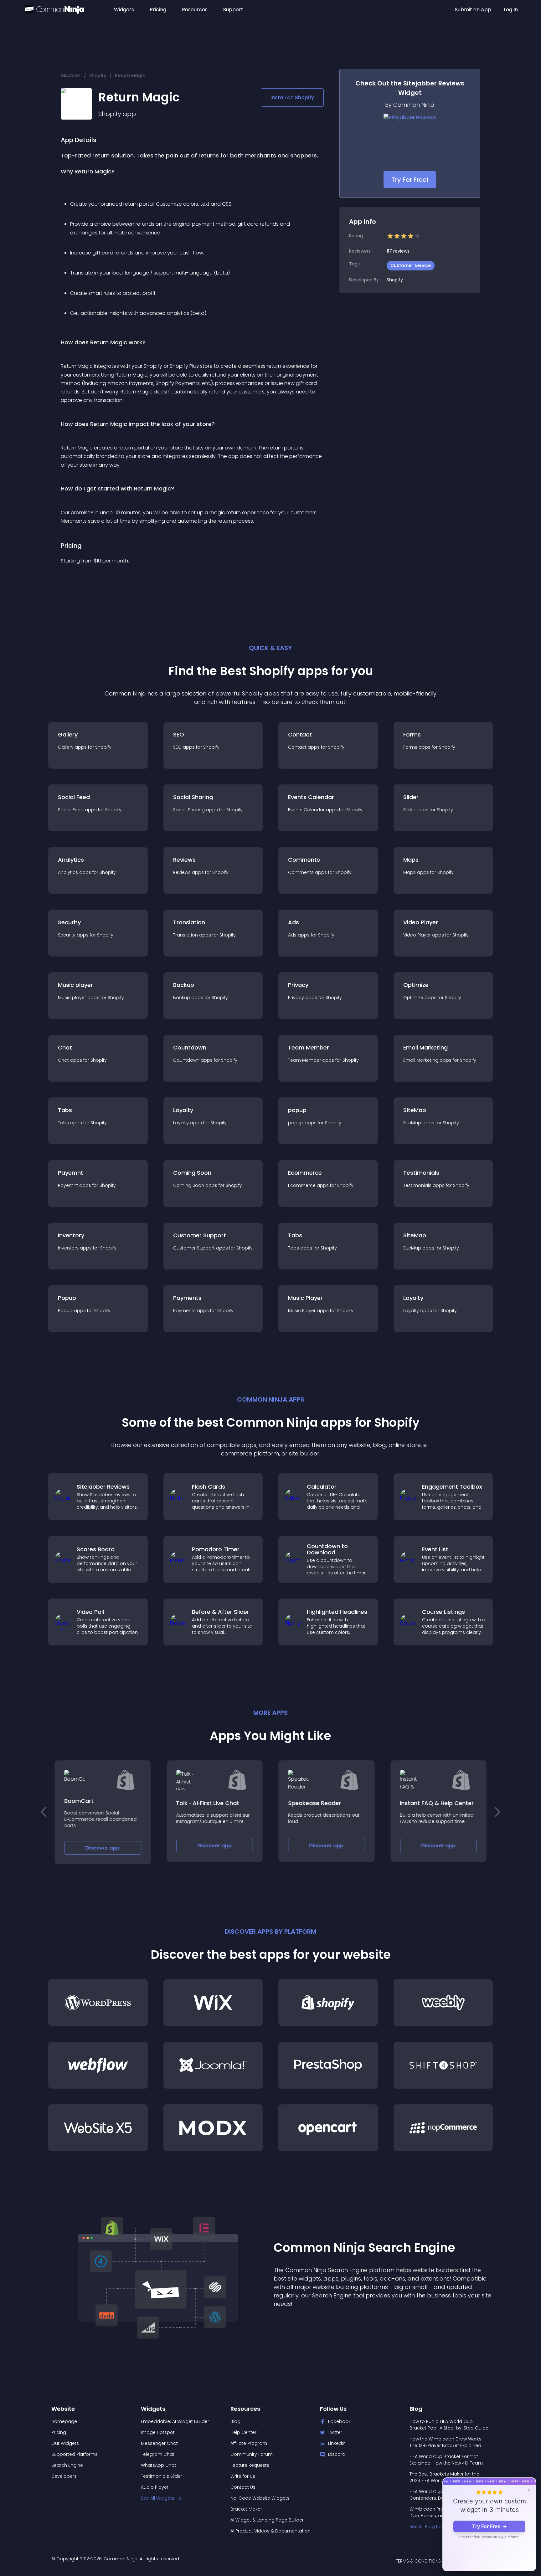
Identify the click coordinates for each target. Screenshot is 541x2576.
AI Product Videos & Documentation (270, 2531)
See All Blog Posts (429, 2527)
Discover (71, 75)
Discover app (103, 1848)
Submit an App (473, 10)
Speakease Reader (314, 1803)
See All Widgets (158, 2498)
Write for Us (243, 2476)
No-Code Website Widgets (260, 2498)
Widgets (124, 10)
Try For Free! (410, 180)
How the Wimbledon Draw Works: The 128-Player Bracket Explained (446, 2442)
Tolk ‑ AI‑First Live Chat (208, 1803)
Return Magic (130, 75)
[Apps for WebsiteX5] (98, 2128)
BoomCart (79, 1801)
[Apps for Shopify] (328, 2003)
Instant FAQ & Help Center (437, 1803)
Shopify (98, 75)
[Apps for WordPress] (98, 2003)
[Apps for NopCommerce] (443, 2128)
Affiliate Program (249, 2443)
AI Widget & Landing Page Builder (267, 2520)
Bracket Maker (246, 2509)
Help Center (243, 2432)
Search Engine (67, 2465)
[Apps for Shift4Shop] (443, 2065)
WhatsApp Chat (159, 2465)
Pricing (158, 10)
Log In (511, 10)
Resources (195, 10)
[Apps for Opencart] (328, 2128)
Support (233, 10)
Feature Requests (250, 2465)
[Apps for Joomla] (213, 2065)
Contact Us (243, 2487)
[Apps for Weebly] (443, 2003)
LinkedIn (337, 2443)
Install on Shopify (292, 97)
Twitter (335, 2432)
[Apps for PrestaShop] (328, 2065)
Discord (337, 2454)
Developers (64, 2476)
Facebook (339, 2421)
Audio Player (155, 2487)
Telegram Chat (158, 2454)
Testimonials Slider (162, 2476)
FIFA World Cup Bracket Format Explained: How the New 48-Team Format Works (446, 2460)
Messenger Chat (159, 2443)
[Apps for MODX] (213, 2128)
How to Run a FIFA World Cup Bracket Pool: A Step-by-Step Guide (449, 2425)
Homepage (64, 2421)
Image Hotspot (158, 2432)
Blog (235, 2421)
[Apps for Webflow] (98, 2065)
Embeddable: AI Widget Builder (175, 2421)
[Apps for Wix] (213, 2003)
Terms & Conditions (418, 2561)
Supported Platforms (75, 2454)
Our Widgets (65, 2443)
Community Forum (252, 2454)
